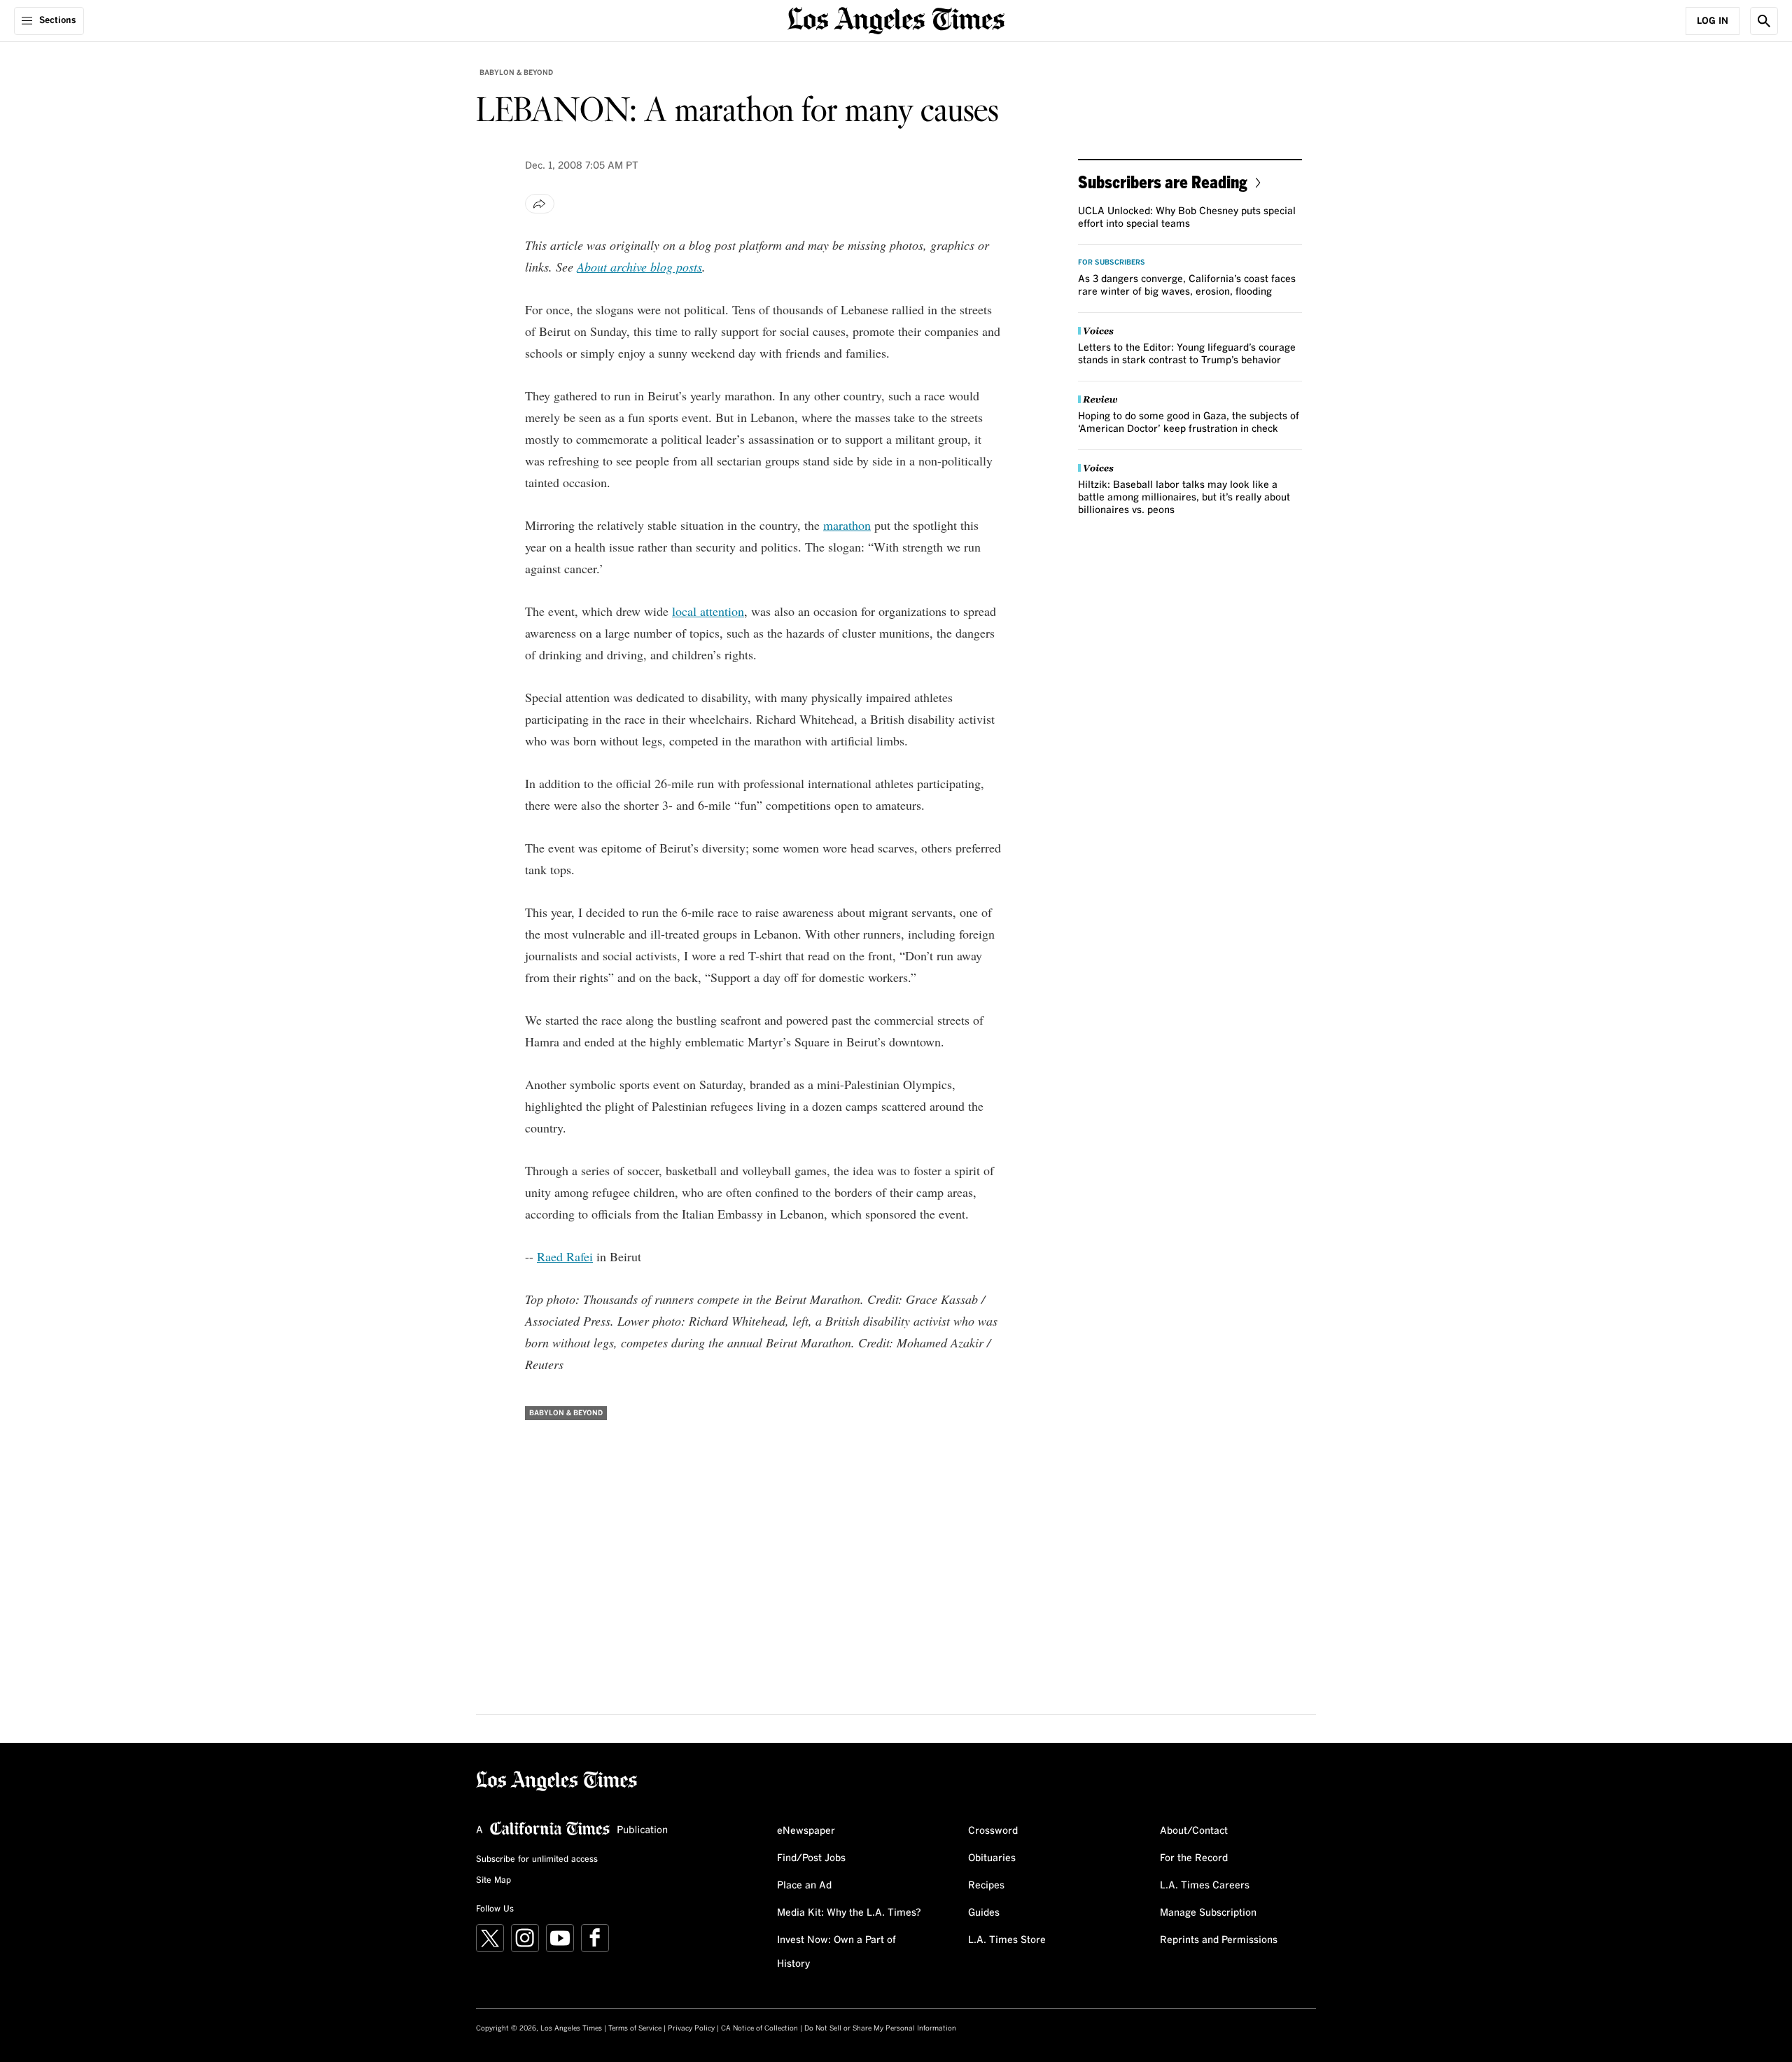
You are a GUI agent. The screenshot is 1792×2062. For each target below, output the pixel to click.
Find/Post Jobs (811, 1858)
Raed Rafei (565, 1256)
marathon (847, 525)
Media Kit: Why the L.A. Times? (849, 1913)
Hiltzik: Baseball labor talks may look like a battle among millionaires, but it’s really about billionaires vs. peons (1184, 498)
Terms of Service (635, 2028)
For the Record (1194, 1858)
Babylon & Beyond (516, 73)
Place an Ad (804, 1886)
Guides (984, 1913)
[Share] (540, 204)
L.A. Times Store (1007, 1940)
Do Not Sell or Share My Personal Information (880, 2028)
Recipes (986, 1886)
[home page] (896, 19)
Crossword (993, 1831)
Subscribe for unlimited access (537, 1860)
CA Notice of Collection (759, 2028)
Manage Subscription (1208, 1913)
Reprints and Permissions (1219, 1940)
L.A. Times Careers (1205, 1886)
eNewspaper (806, 1831)
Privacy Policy (691, 2028)
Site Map (493, 1881)
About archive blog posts (639, 267)
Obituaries (992, 1858)
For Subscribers (1112, 262)
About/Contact (1194, 1831)
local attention (708, 611)
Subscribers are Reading (1163, 182)
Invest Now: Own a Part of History (836, 1952)
